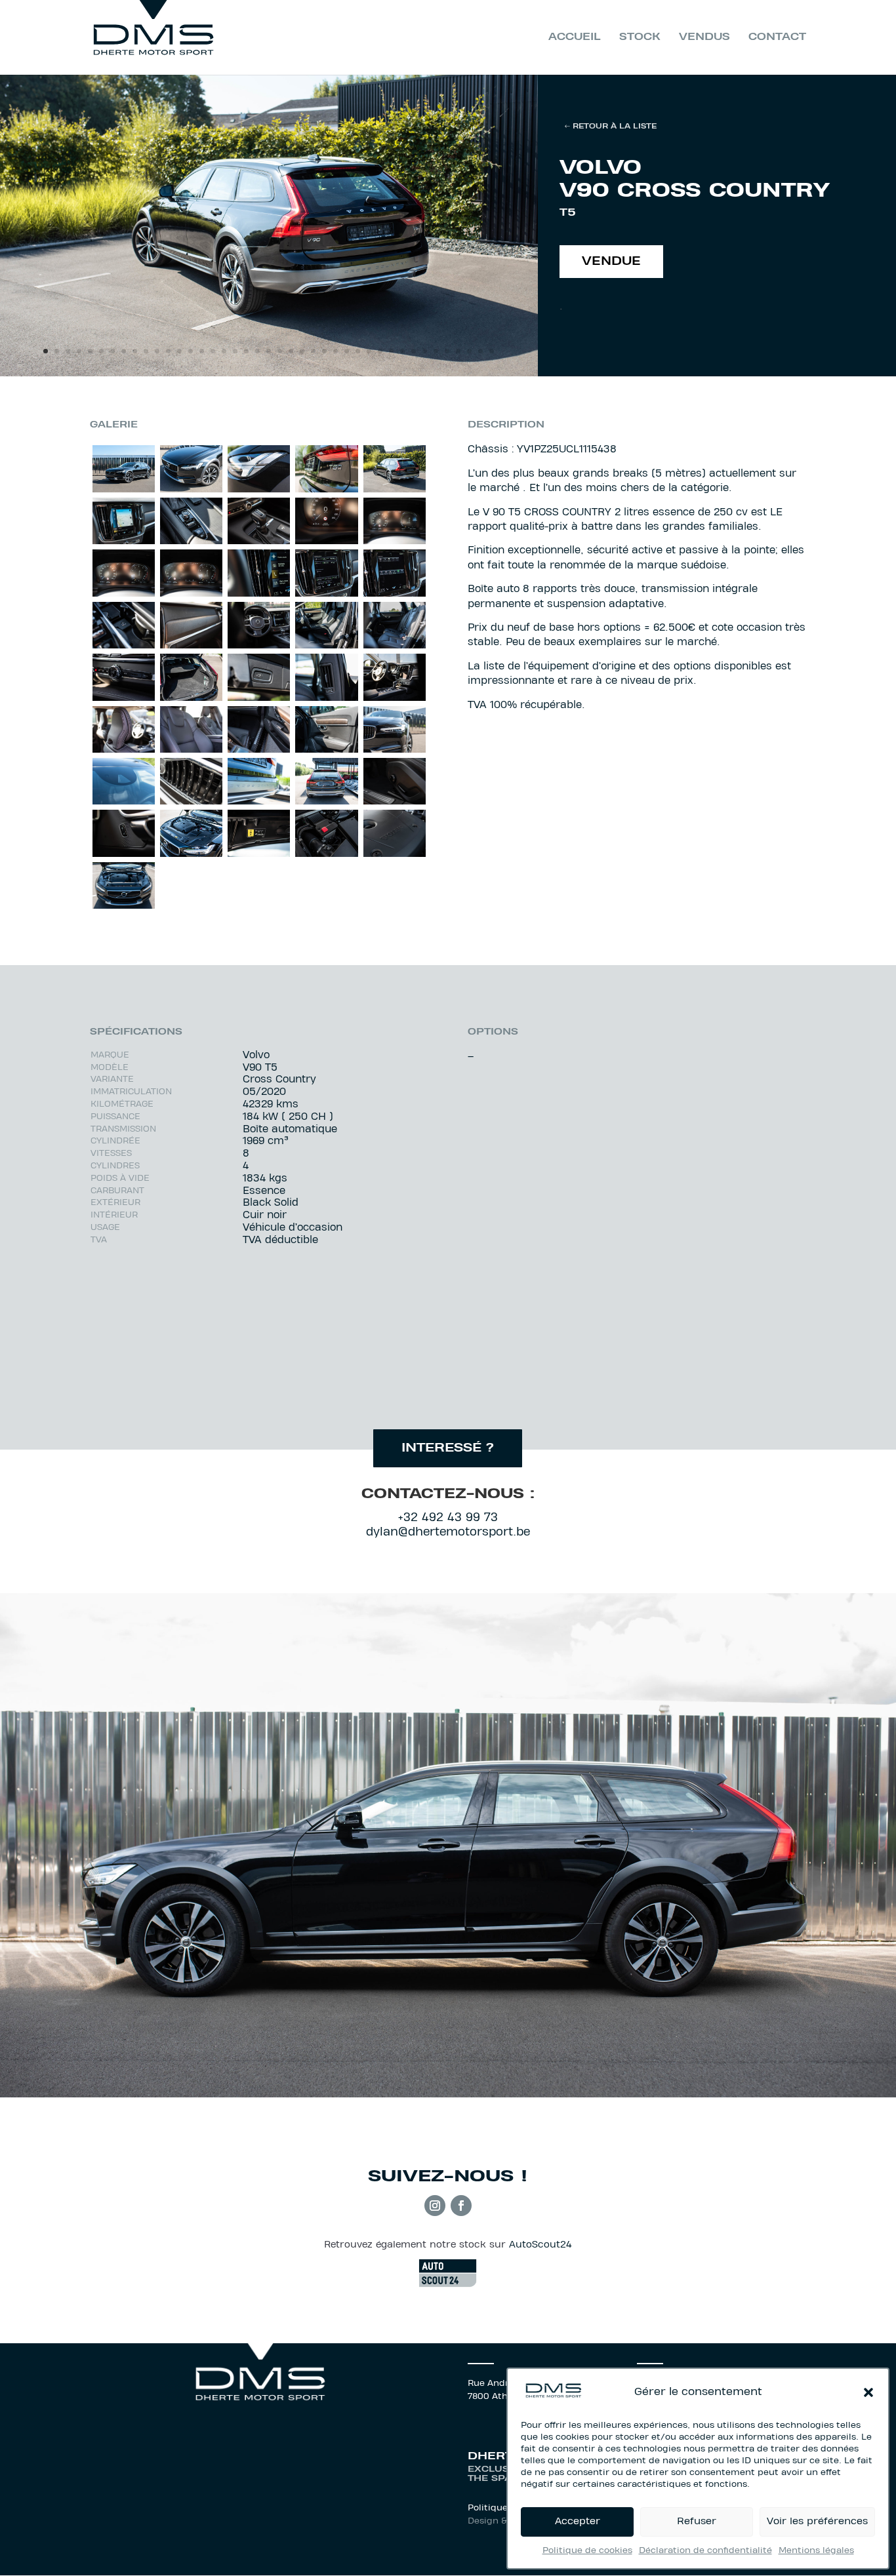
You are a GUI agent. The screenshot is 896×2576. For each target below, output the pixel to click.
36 (436, 351)
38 (458, 351)
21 (269, 351)
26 (324, 351)
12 (168, 351)
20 (257, 351)
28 (347, 351)
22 (280, 351)
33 (402, 351)
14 (191, 351)
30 (369, 351)
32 (391, 351)
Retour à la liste (615, 127)
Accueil (575, 37)
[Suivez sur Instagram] (435, 2206)
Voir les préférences (817, 2522)
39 (469, 351)
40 (480, 351)
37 (447, 351)
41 (492, 351)
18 (235, 351)
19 (246, 351)
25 (313, 351)
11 (157, 351)
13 (179, 351)
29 (358, 351)
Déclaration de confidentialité (705, 2551)
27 (336, 351)
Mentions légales (816, 2551)
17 (224, 351)
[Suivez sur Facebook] (461, 2206)
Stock (640, 37)
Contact (777, 37)
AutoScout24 (540, 2245)
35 (425, 351)
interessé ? (448, 1449)
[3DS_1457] (269, 374)
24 (302, 351)
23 (291, 351)
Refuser (697, 2522)
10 (146, 351)
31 (380, 351)
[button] (868, 2392)
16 (213, 351)
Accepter (578, 2522)
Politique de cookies (587, 2551)
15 (202, 351)
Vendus (704, 37)
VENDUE (611, 262)
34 (414, 351)
